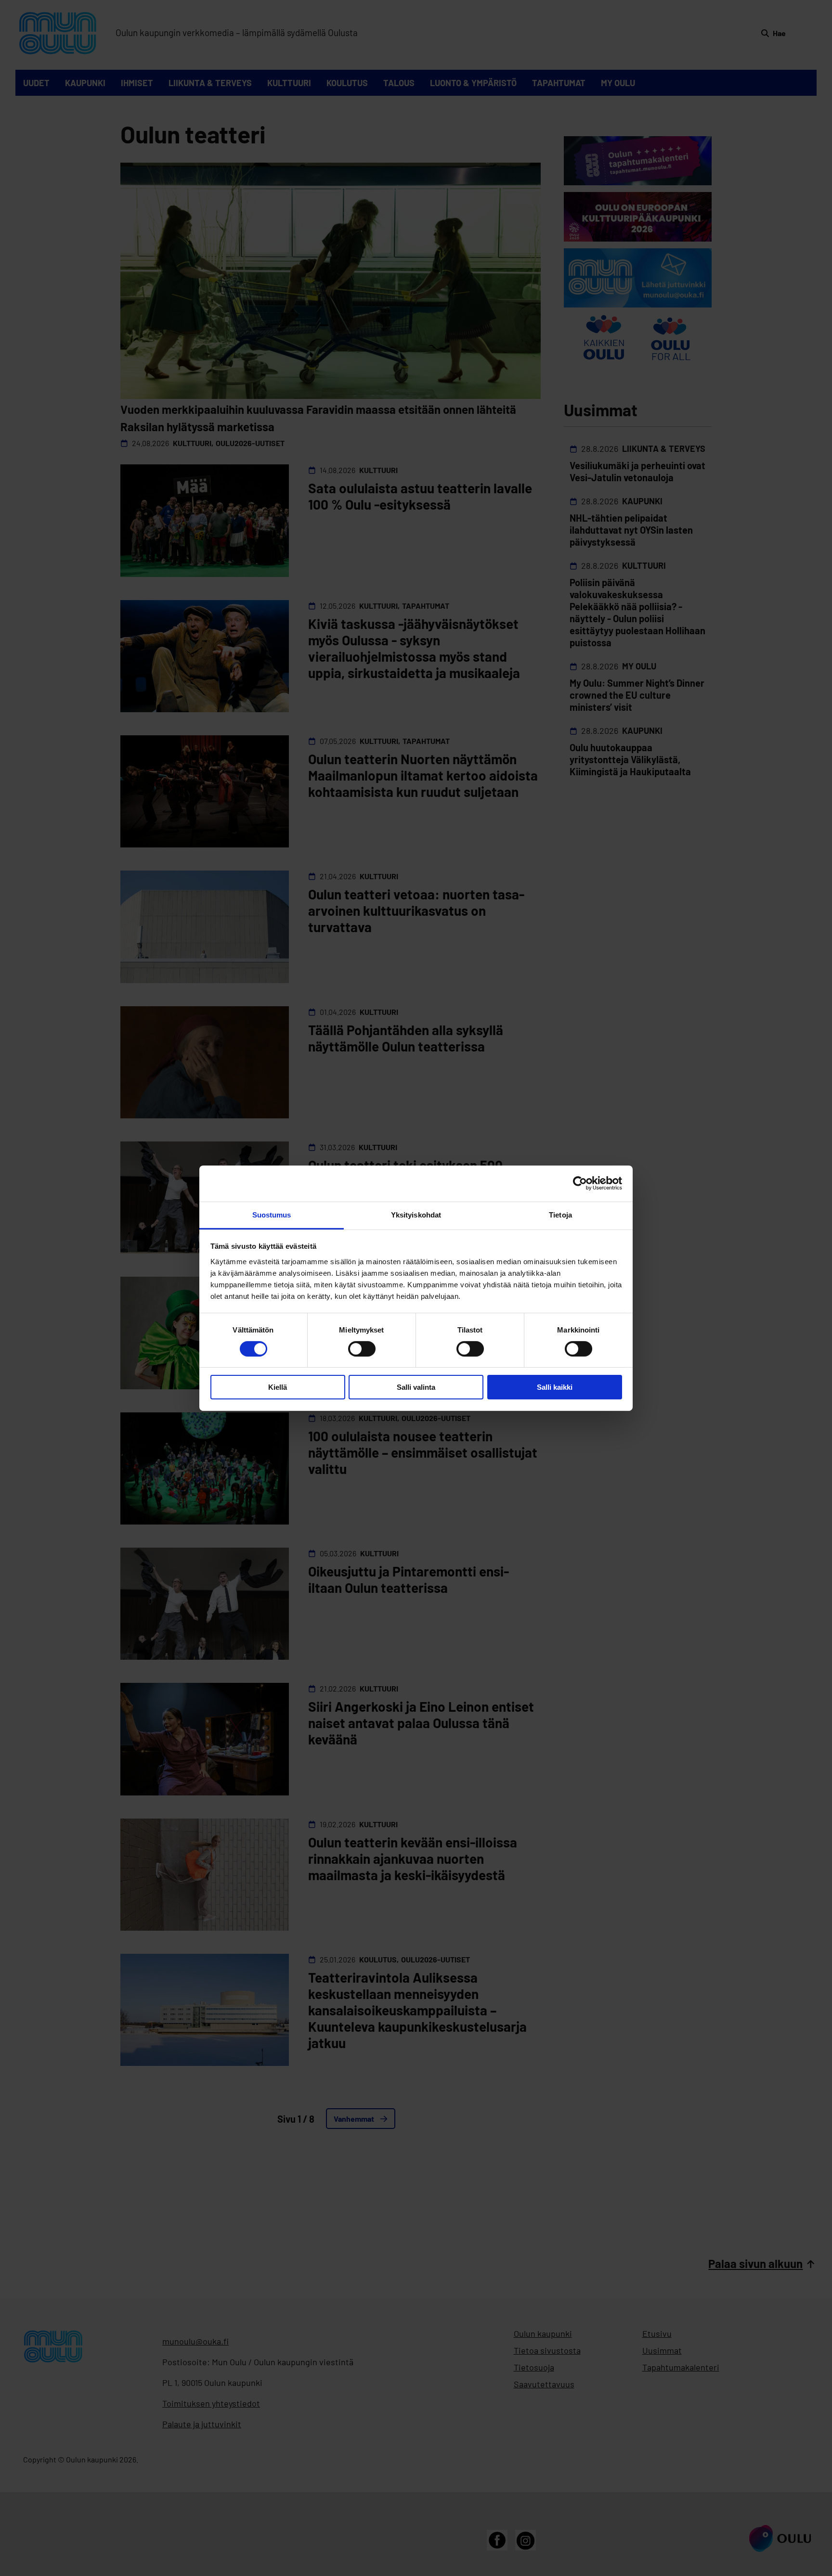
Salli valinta (416, 1387)
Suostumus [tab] (272, 1214)
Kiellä (278, 1387)
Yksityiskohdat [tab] (416, 1214)
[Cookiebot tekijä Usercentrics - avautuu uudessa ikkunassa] (580, 1183)
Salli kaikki (555, 1387)
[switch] (362, 1349)
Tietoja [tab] (560, 1214)
